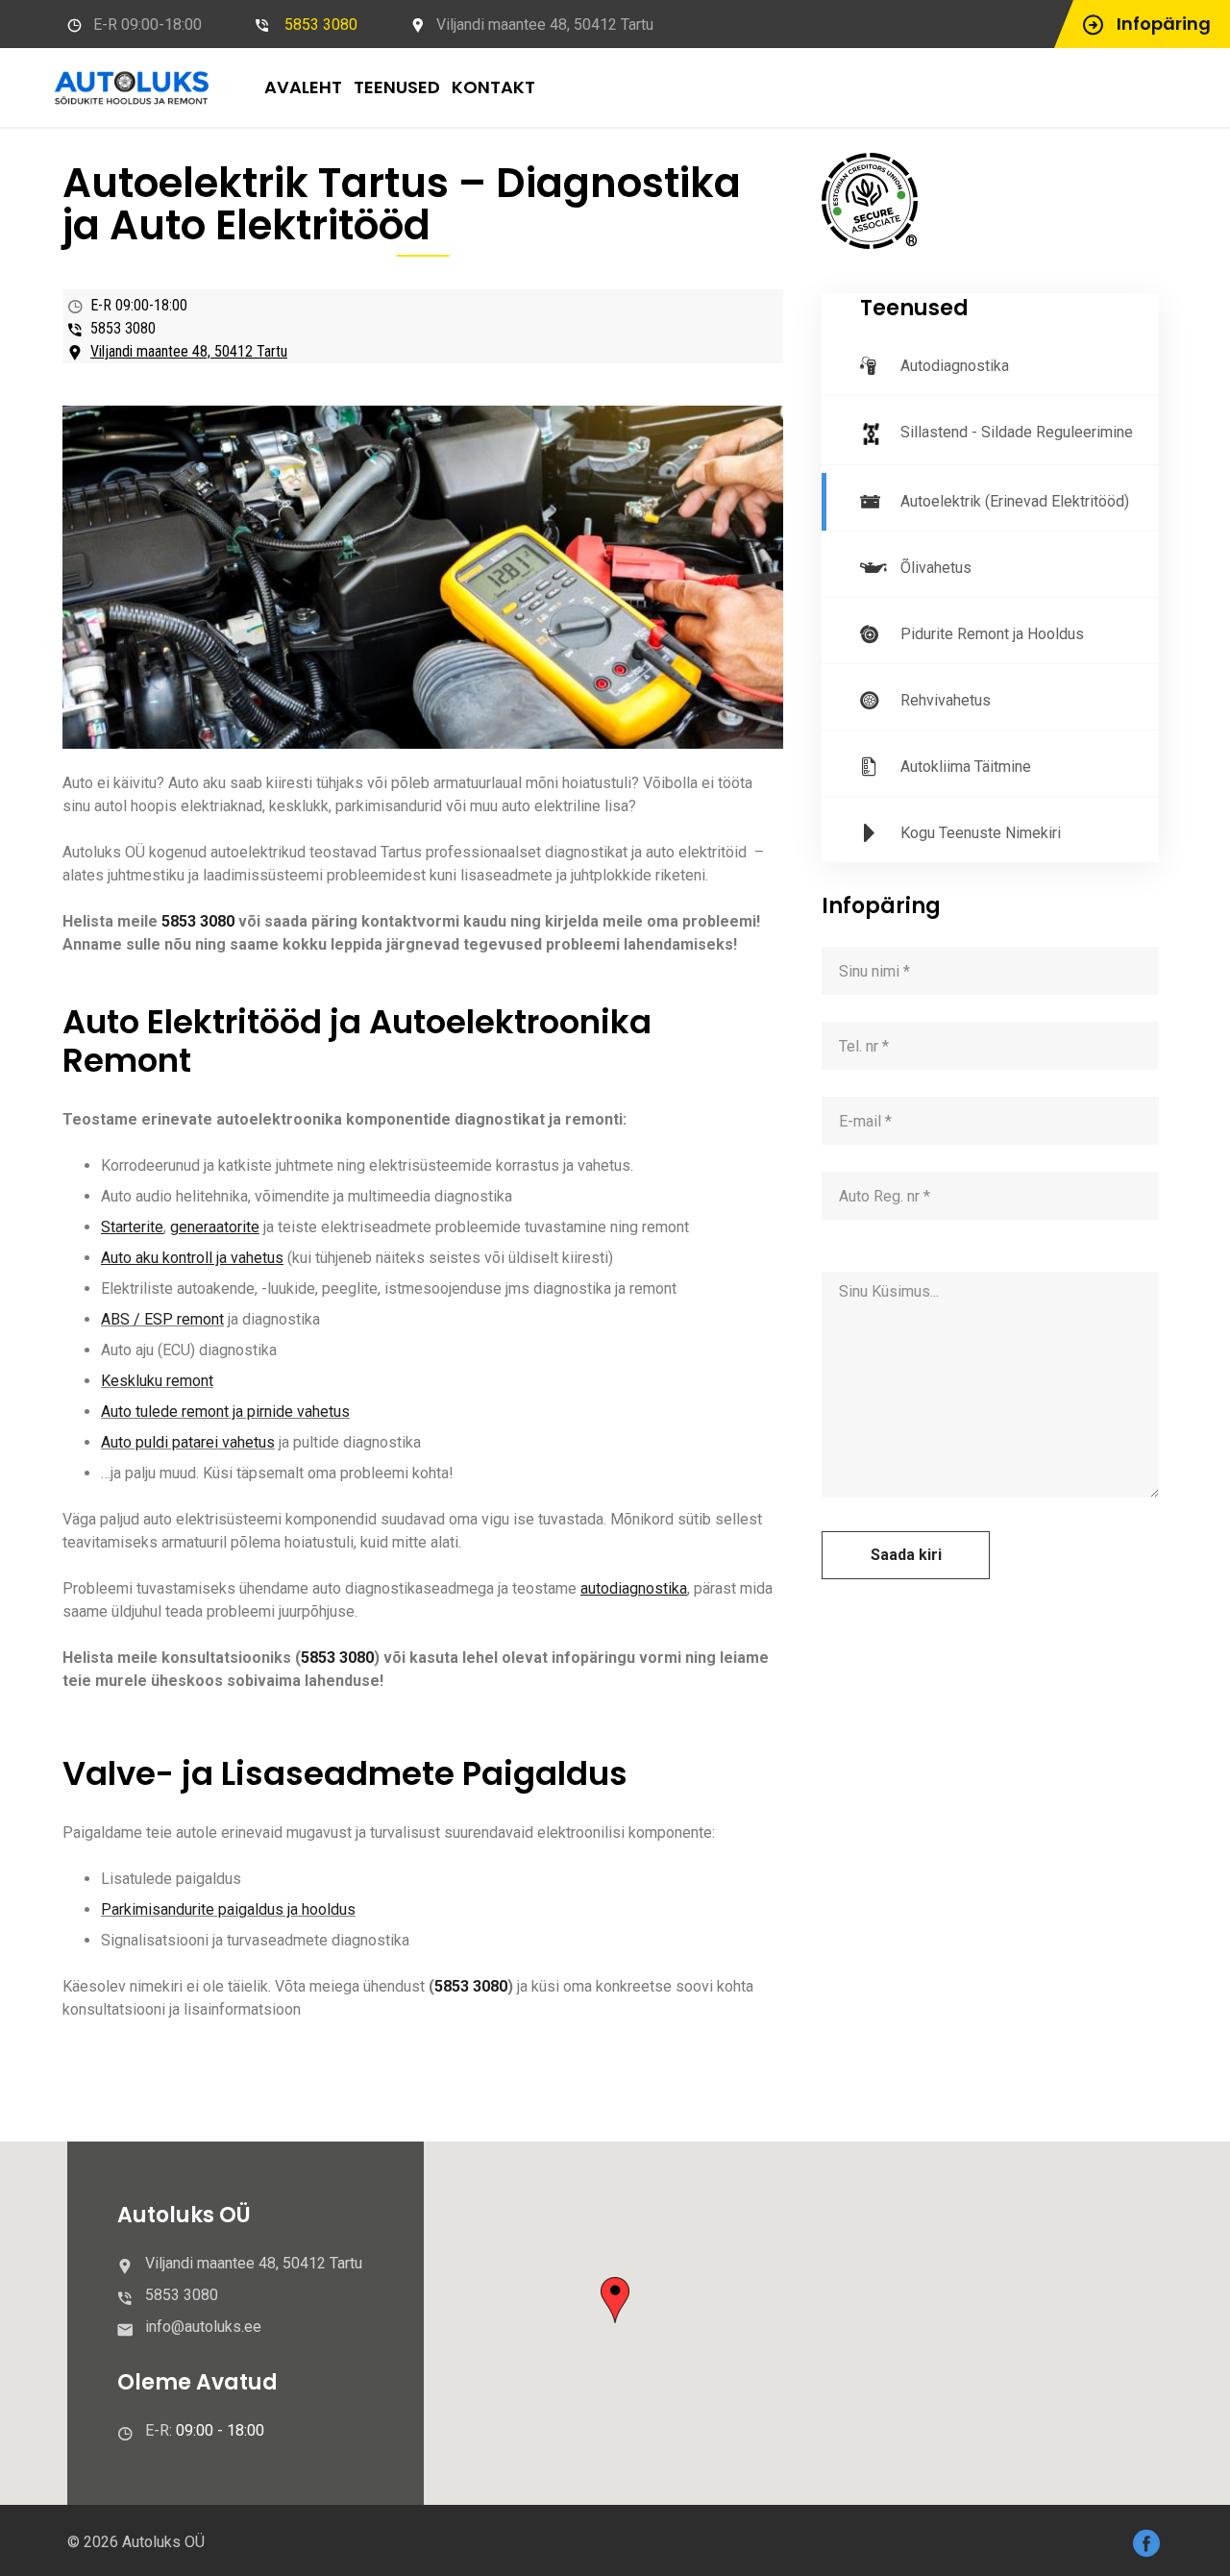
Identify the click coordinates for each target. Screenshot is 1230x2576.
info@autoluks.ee (203, 2327)
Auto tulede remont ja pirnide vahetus (225, 1412)
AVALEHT (303, 87)
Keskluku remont (157, 1381)
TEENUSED (397, 87)
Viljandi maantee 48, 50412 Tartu (189, 351)
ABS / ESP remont (162, 1319)
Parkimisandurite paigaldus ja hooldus (228, 1909)
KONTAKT (493, 87)
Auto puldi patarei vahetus (188, 1442)
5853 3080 (321, 25)
